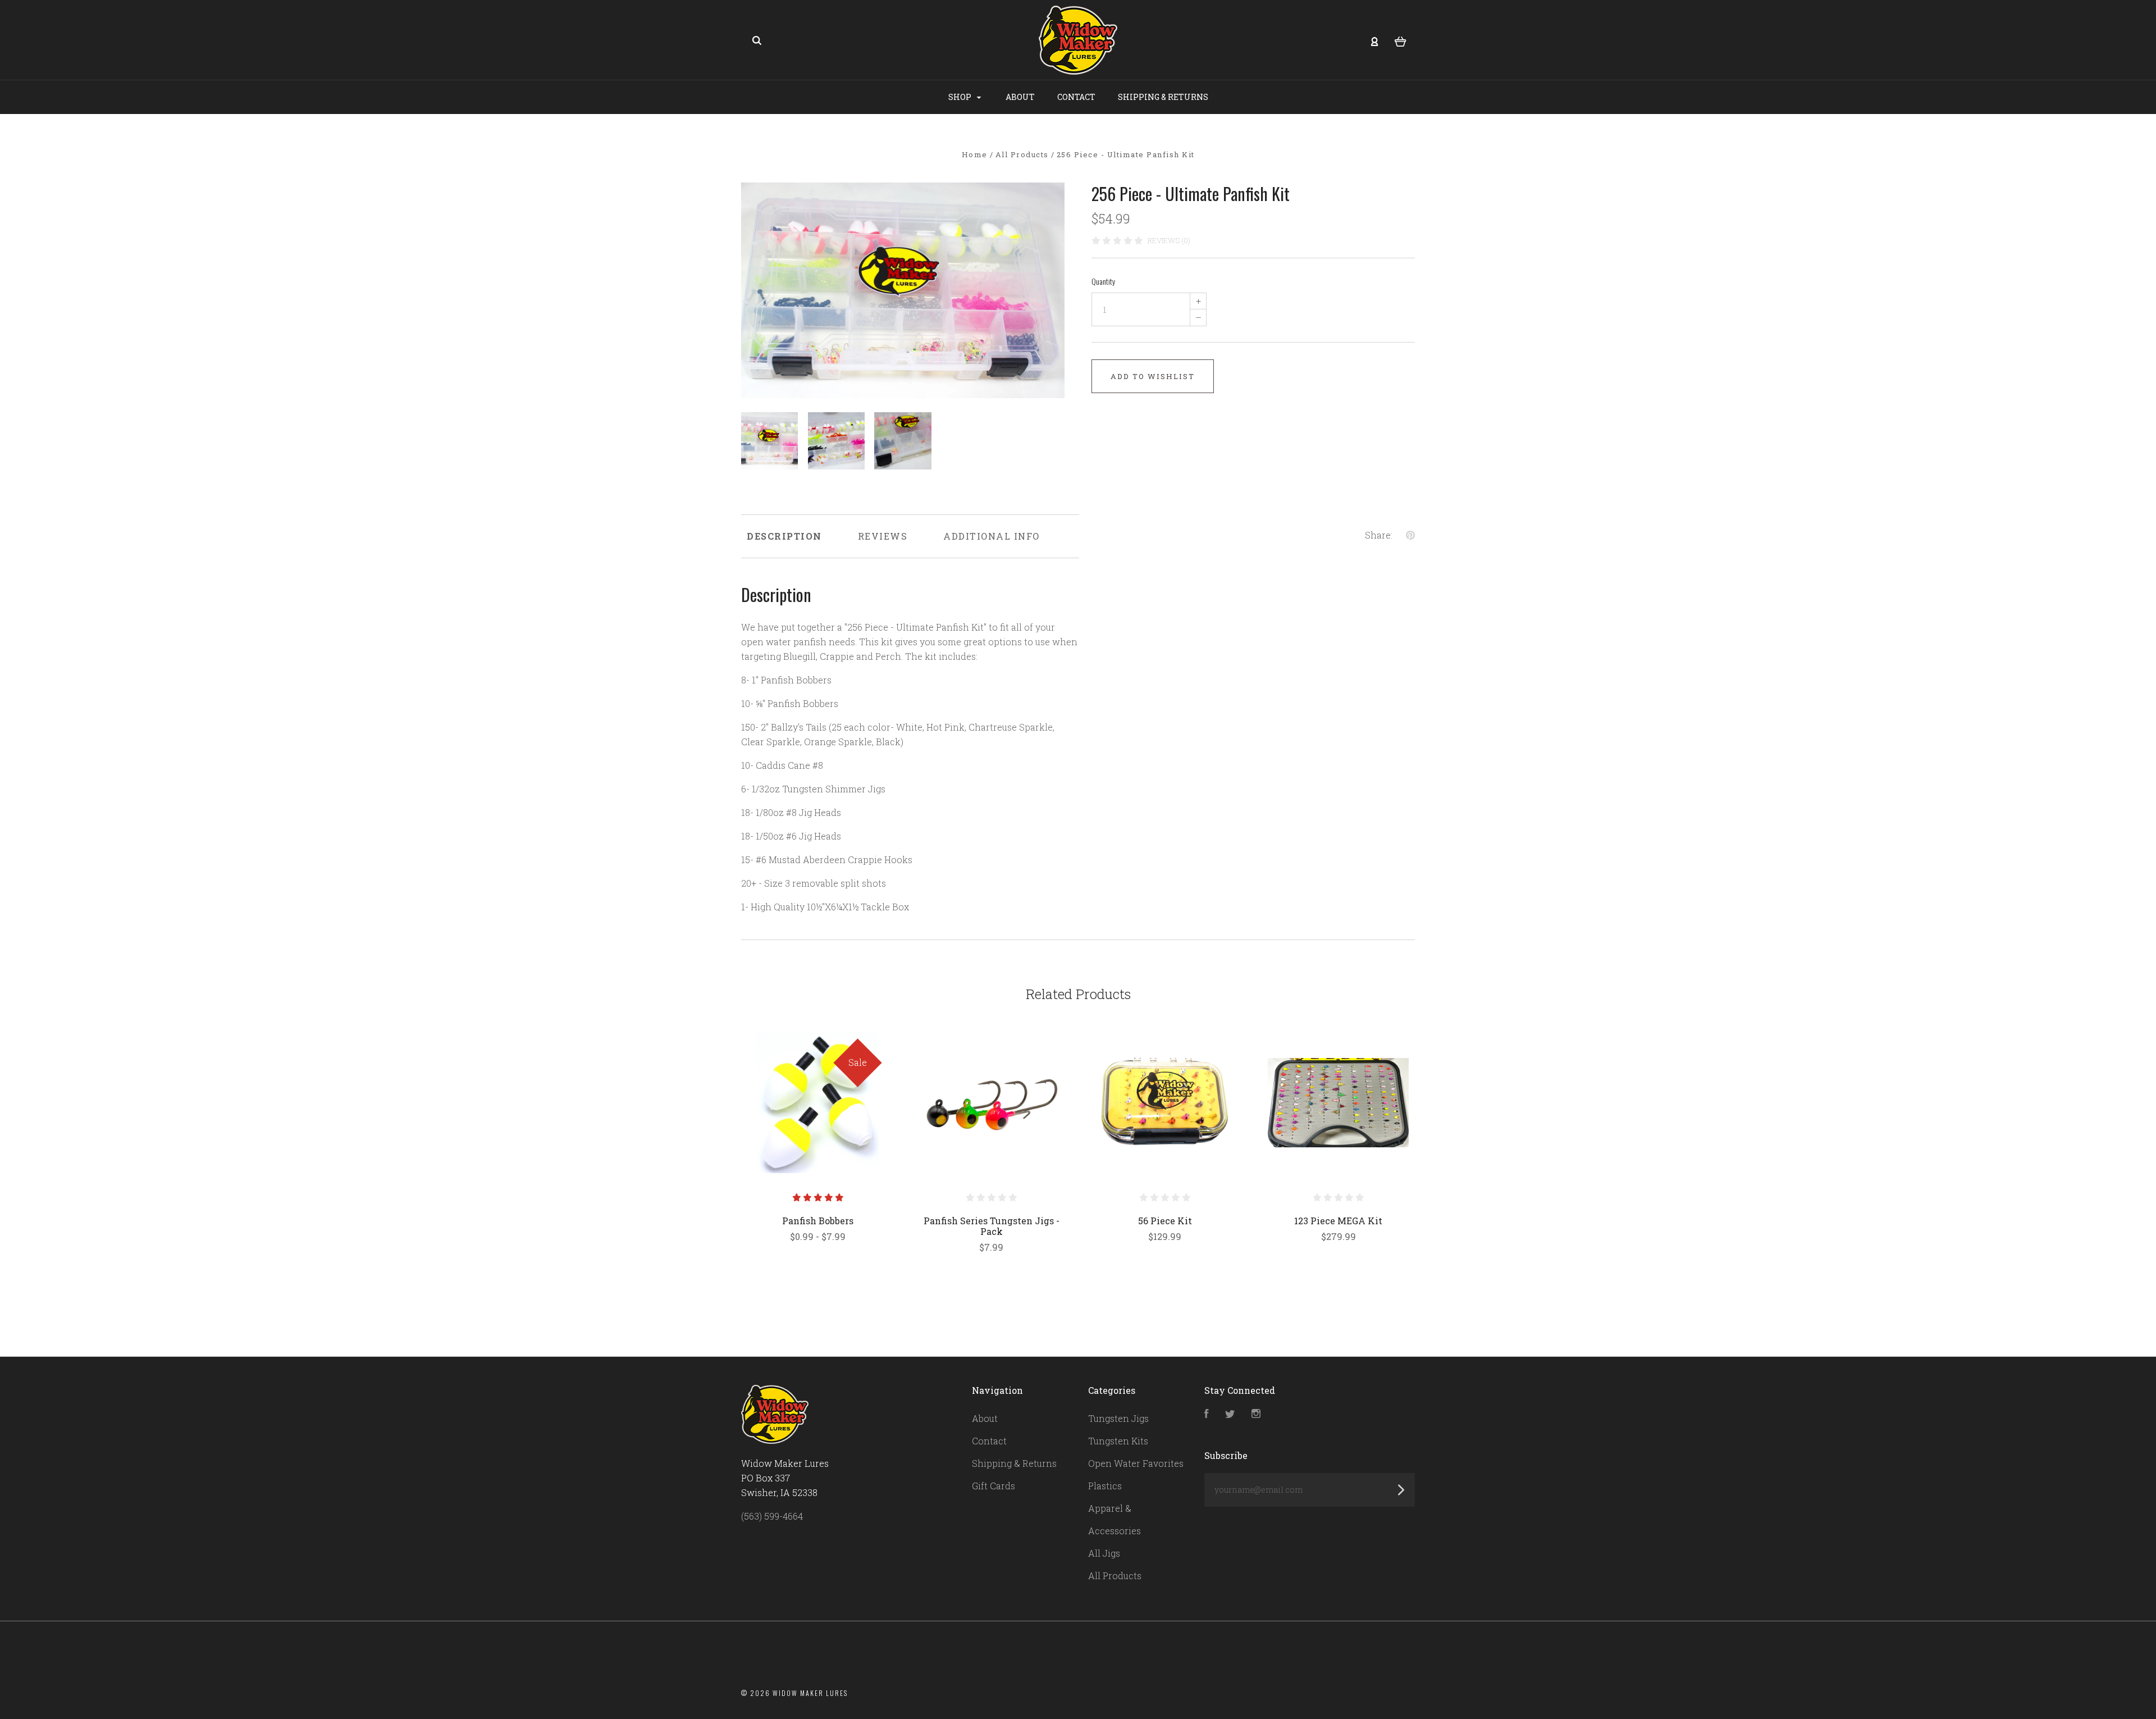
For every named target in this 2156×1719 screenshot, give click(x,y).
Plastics (1105, 1486)
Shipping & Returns (1163, 97)
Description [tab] (784, 536)
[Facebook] (1207, 1414)
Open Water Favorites (1136, 1463)
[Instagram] (1256, 1414)
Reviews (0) (1169, 240)
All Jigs (1104, 1553)
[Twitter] (1230, 1414)
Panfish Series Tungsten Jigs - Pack (992, 1226)
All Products (1115, 1576)
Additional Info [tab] (992, 536)
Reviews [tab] (883, 536)
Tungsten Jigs (1118, 1418)
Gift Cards (994, 1486)
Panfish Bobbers (818, 1221)
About (1020, 97)
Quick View (818, 1102)
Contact (1076, 97)
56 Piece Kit (1165, 1221)
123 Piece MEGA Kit (1338, 1221)
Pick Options (818, 1266)
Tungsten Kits (1118, 1441)
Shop (961, 97)
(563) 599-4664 (772, 1516)
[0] (1401, 40)
